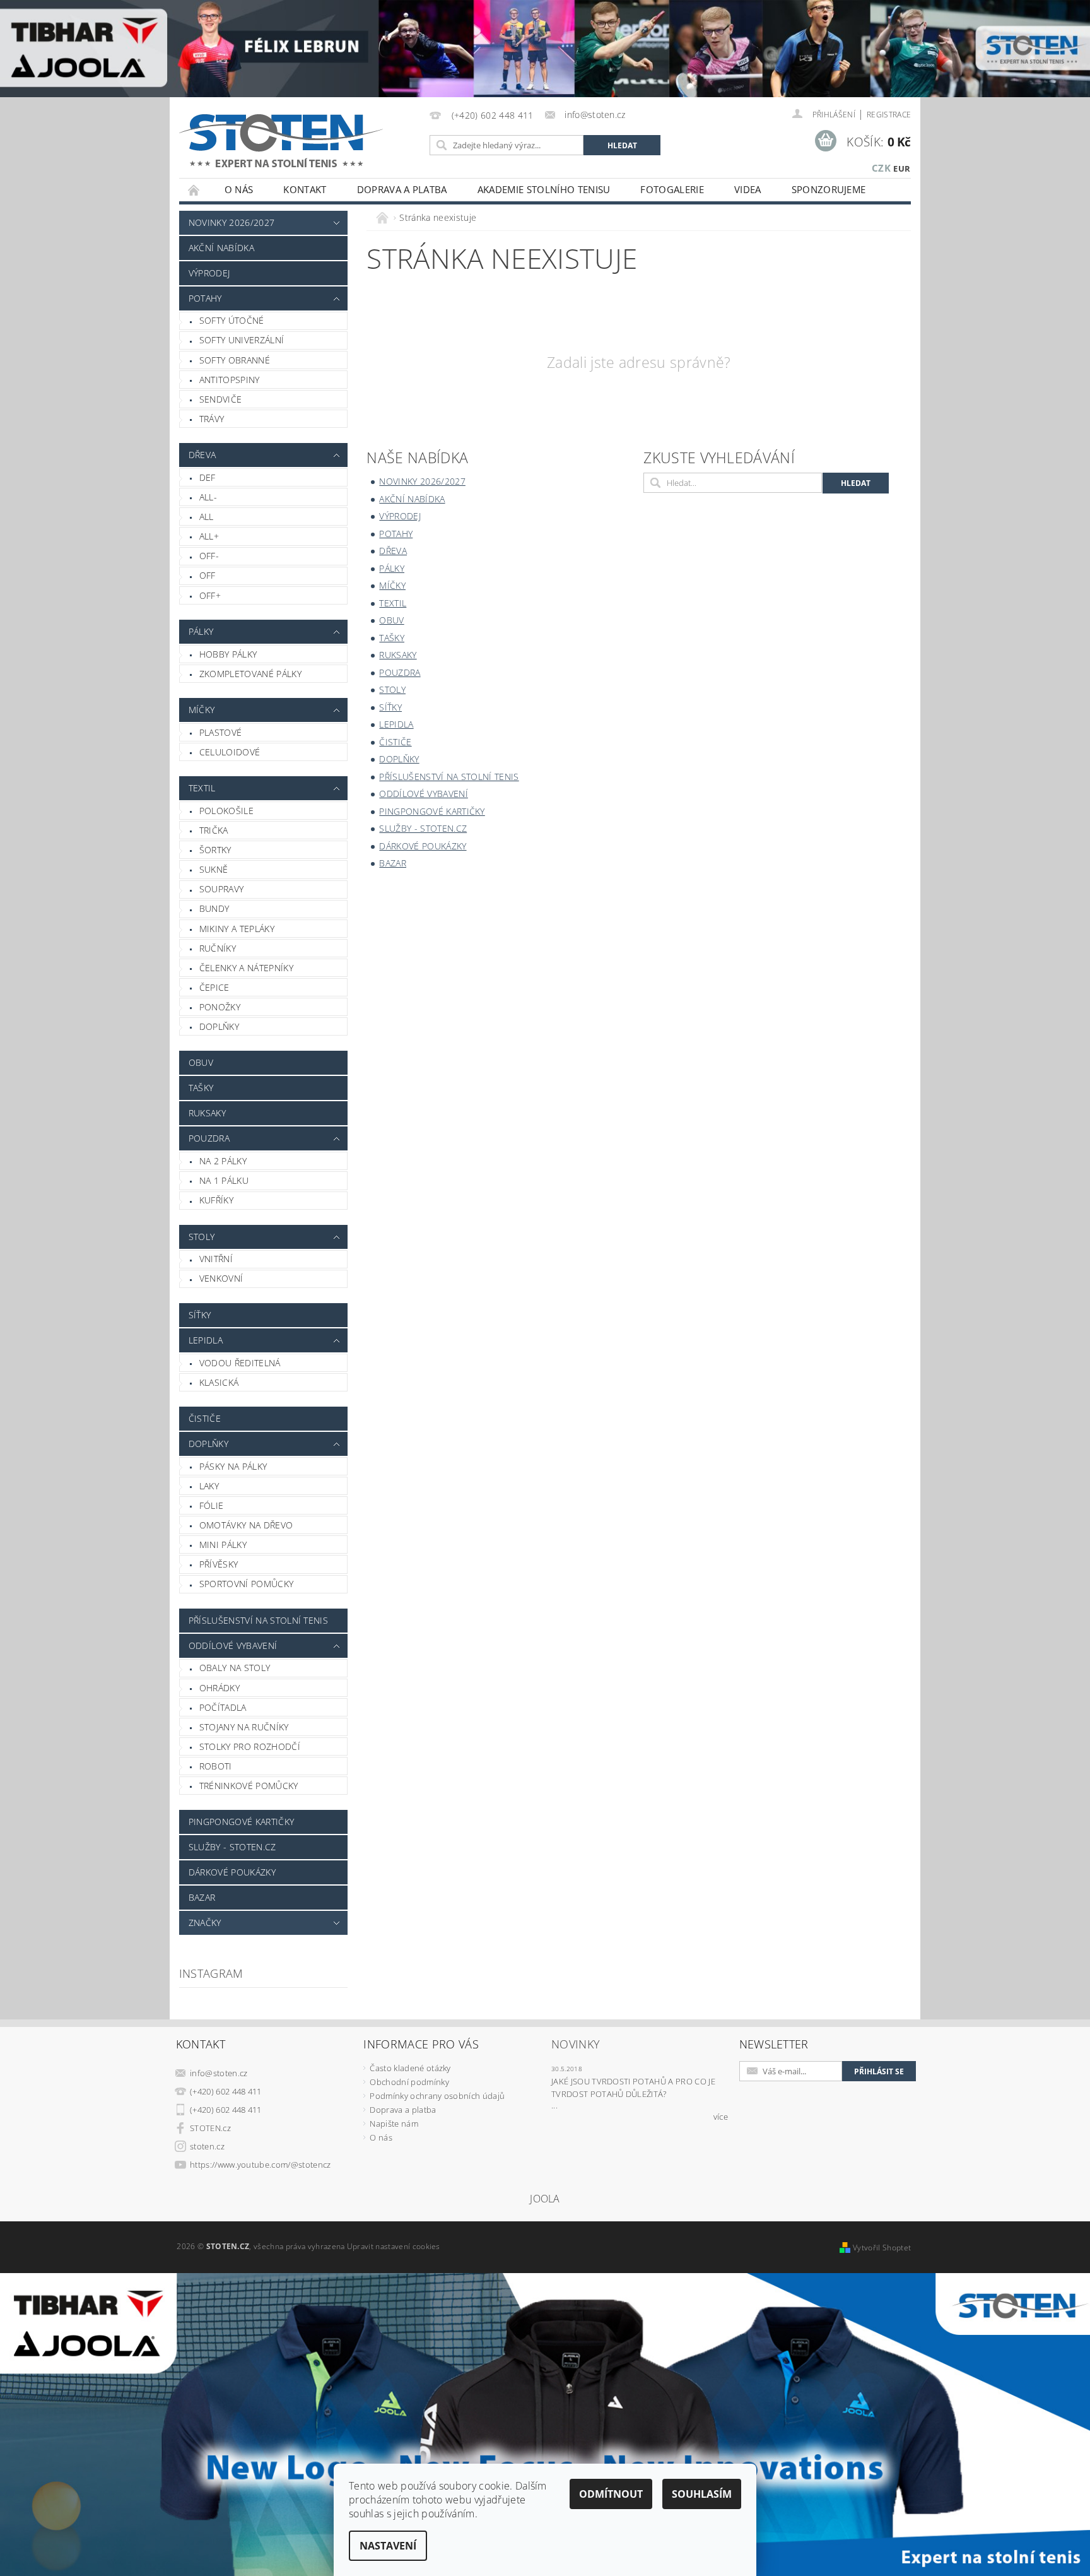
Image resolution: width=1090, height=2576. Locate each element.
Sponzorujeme (829, 189)
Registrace (889, 115)
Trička (214, 830)
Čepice (214, 987)
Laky (209, 1486)
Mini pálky (223, 1545)
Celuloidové (230, 752)
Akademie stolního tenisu (544, 189)
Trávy (212, 419)
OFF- (209, 556)
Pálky (201, 631)
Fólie (212, 1505)
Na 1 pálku (224, 1180)
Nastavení (388, 2546)
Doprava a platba (402, 189)
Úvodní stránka (194, 190)
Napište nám (394, 2124)
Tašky (201, 1088)
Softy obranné (235, 360)
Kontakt (305, 189)
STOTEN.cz (210, 2128)
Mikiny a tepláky (237, 929)
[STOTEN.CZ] (295, 140)
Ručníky (218, 948)
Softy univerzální (242, 340)
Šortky (215, 850)
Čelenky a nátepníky (246, 968)
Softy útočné (232, 320)
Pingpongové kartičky (241, 1822)
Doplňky (219, 1026)
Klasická (219, 1382)
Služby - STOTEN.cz (232, 1847)
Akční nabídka (221, 248)
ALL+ (209, 536)
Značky (205, 1923)
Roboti (216, 1766)
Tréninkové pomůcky (249, 1786)
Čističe (205, 1418)
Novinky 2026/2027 (231, 222)
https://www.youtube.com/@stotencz (261, 2165)
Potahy (205, 298)
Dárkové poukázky (232, 1872)
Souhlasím (702, 2494)
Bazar (202, 1897)
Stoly (202, 1237)
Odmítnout (611, 2494)
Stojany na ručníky (244, 1727)
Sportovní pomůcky (246, 1584)
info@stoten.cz (219, 2073)
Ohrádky (220, 1688)
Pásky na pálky (233, 1466)
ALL (207, 517)
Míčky (202, 710)
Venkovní (221, 1278)
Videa (748, 189)
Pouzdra (209, 1138)
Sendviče (221, 399)
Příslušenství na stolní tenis (258, 1620)
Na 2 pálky (223, 1161)
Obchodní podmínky (409, 2082)
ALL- (208, 497)
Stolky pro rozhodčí (250, 1746)
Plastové (221, 732)
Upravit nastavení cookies (394, 2246)
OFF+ (210, 595)
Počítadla (223, 1707)
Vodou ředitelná (240, 1363)
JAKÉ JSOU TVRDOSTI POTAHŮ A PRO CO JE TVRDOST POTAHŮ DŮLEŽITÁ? (633, 2088)
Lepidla (206, 1340)
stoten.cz (207, 2146)
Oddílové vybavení (233, 1645)
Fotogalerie (672, 189)
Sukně (214, 869)
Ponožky (220, 1007)
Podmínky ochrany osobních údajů (437, 2096)
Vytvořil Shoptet (882, 2248)
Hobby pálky (228, 654)
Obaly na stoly (235, 1668)
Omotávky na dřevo (246, 1525)
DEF (208, 477)
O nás (239, 189)
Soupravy (222, 889)
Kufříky (216, 1200)
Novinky (576, 2044)
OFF (208, 575)
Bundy (214, 908)
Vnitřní (216, 1259)
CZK (881, 168)
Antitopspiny (230, 380)
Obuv (201, 1062)
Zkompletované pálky (250, 674)
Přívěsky (219, 1564)
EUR (902, 168)
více (721, 2117)
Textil (202, 788)
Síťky (200, 1315)
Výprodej (209, 273)
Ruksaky (207, 1113)
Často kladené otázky (410, 2068)
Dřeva (202, 455)
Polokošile (226, 811)
